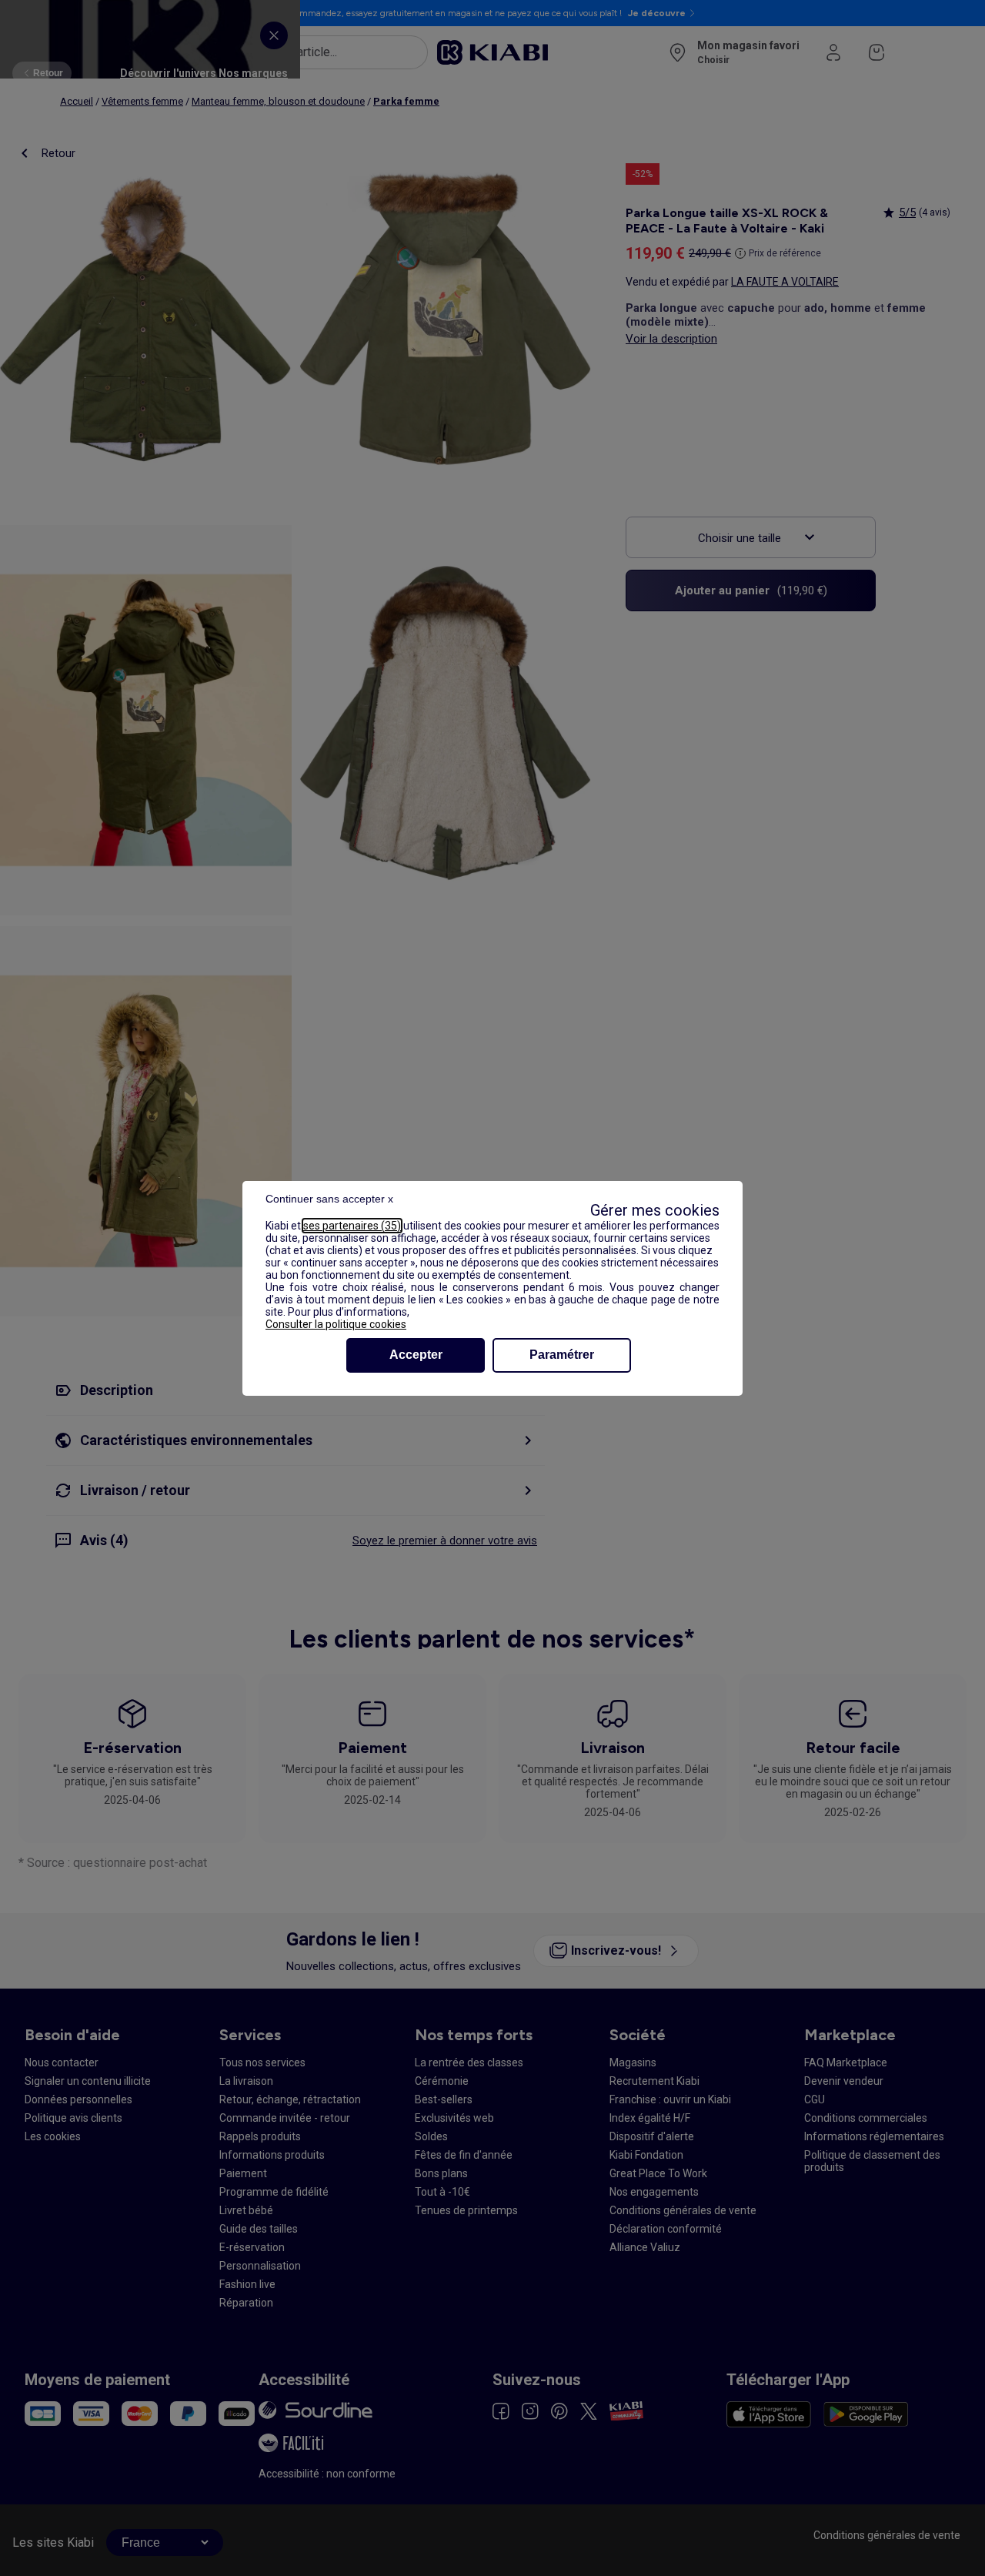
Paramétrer (562, 1355)
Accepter (416, 1355)
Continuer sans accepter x (329, 1199)
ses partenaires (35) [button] (352, 1226)
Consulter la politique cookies (336, 1324)
